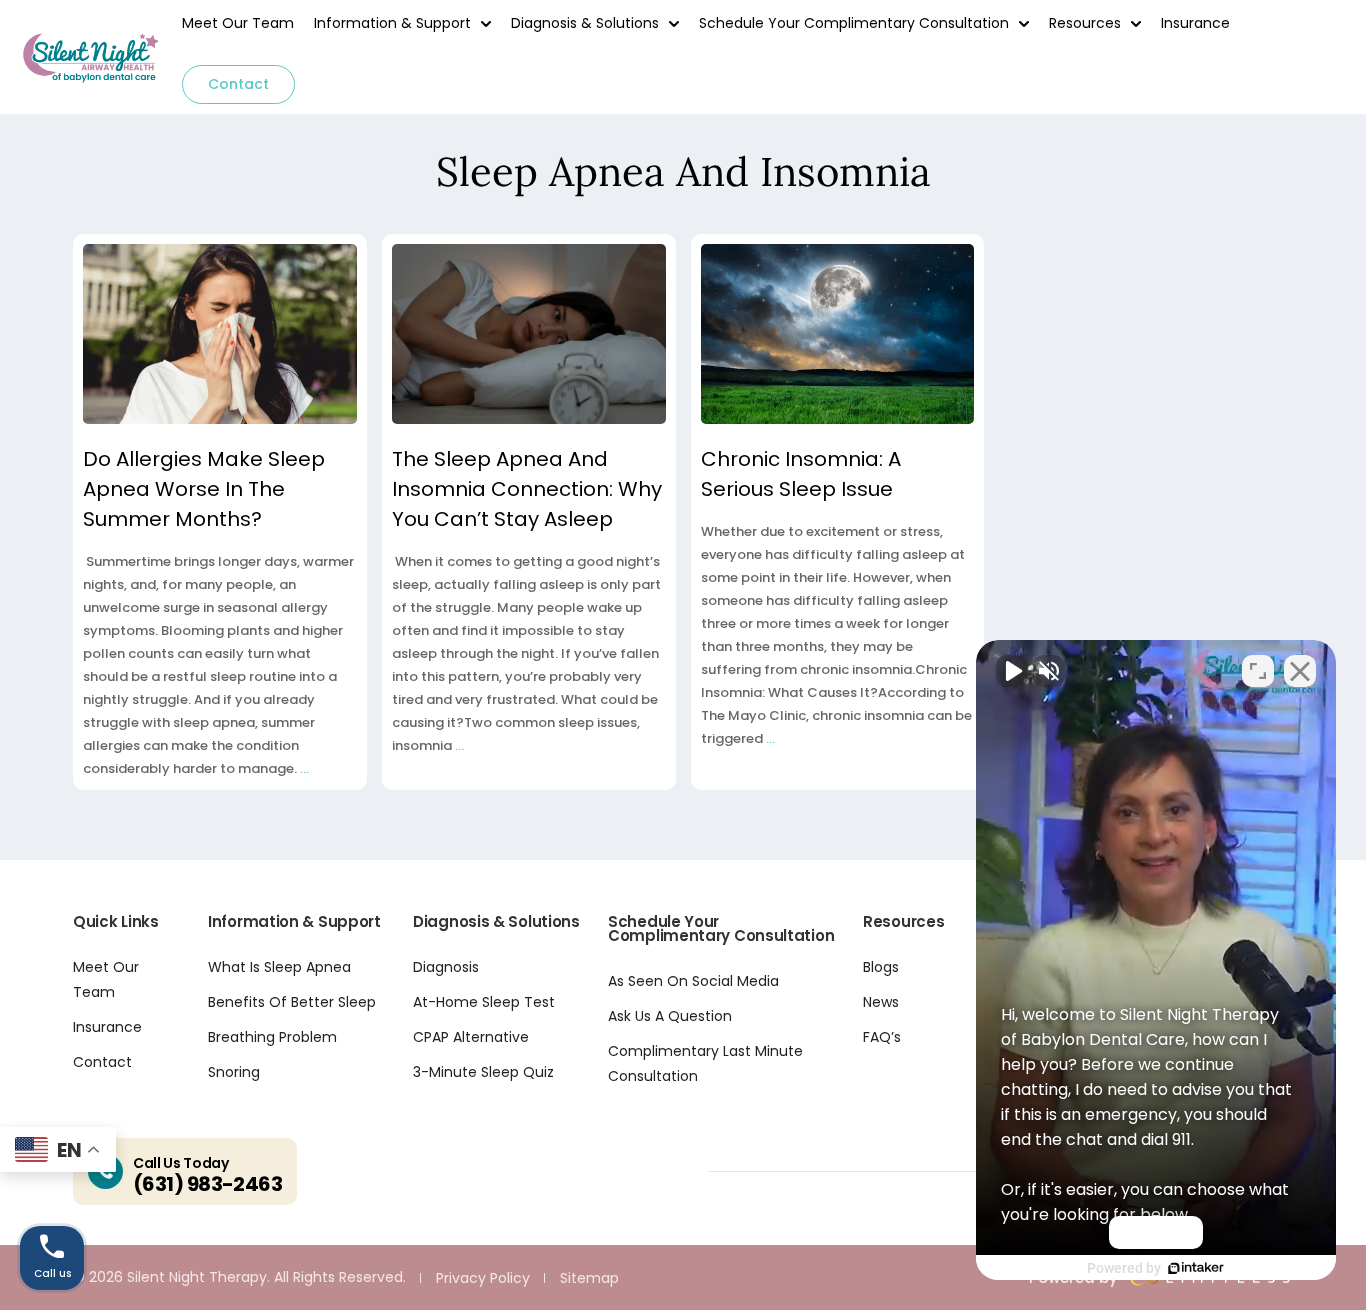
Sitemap (589, 1278)
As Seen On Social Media (693, 981)
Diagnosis (446, 967)
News (881, 1002)
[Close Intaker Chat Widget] (1300, 671)
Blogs (881, 967)
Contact (238, 84)
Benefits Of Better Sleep (292, 1002)
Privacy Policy (483, 1278)
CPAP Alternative (471, 1037)
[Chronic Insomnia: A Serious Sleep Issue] (838, 334)
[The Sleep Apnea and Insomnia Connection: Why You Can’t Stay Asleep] (529, 334)
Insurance (1195, 23)
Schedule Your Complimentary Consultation (854, 23)
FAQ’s (882, 1037)
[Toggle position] (1258, 671)
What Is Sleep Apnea (279, 967)
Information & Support (392, 23)
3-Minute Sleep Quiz (483, 1072)
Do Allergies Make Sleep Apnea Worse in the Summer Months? (204, 489)
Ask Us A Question (670, 1016)
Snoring (234, 1072)
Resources (1085, 23)
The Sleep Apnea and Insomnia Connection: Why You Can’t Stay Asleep (527, 489)
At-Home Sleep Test (484, 1002)
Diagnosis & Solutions (585, 23)
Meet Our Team (238, 23)
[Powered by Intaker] (1196, 1268)
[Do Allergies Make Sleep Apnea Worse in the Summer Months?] (220, 334)
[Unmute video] (1012, 671)
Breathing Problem (272, 1037)
